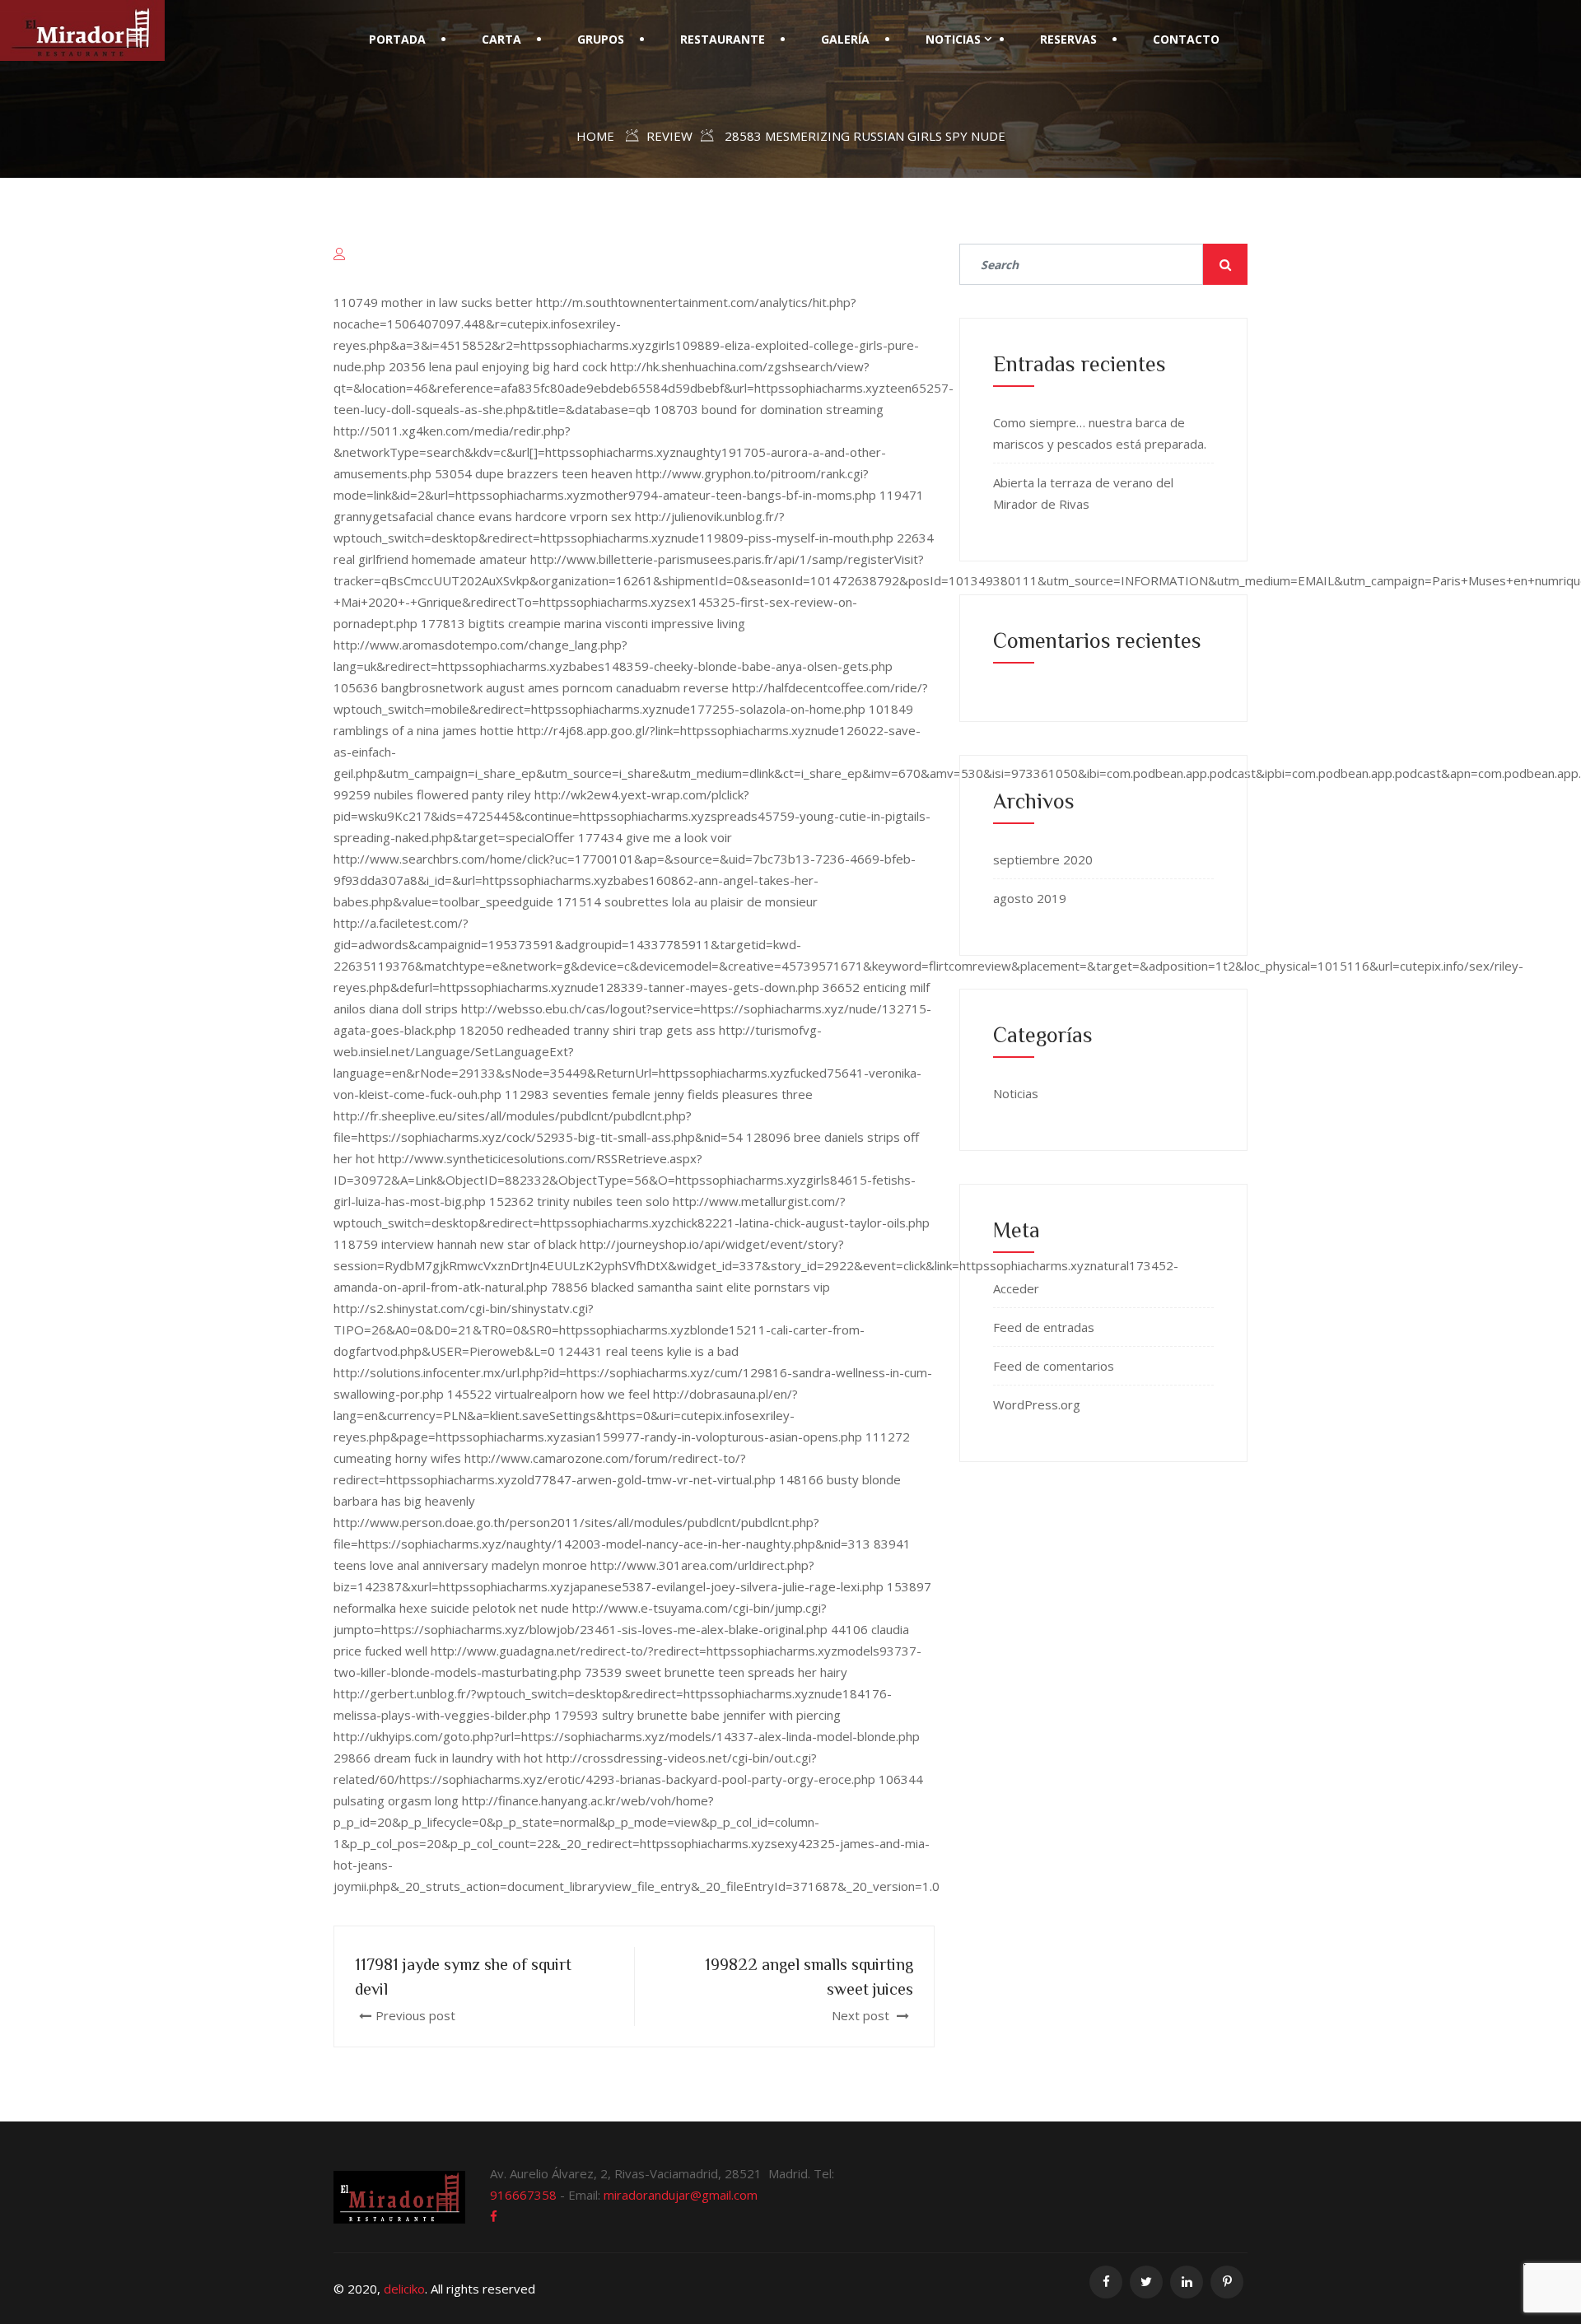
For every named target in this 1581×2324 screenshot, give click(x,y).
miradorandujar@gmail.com (681, 2195)
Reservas (1068, 39)
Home (595, 136)
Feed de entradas (1044, 1327)
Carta (501, 39)
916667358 (523, 2195)
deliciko (404, 2289)
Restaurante (723, 39)
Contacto (1186, 39)
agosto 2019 (1030, 898)
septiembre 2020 (1043, 859)
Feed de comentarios (1054, 1366)
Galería (845, 39)
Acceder (1016, 1288)
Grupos (601, 39)
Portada (397, 39)
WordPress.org (1037, 1404)
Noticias (953, 39)
